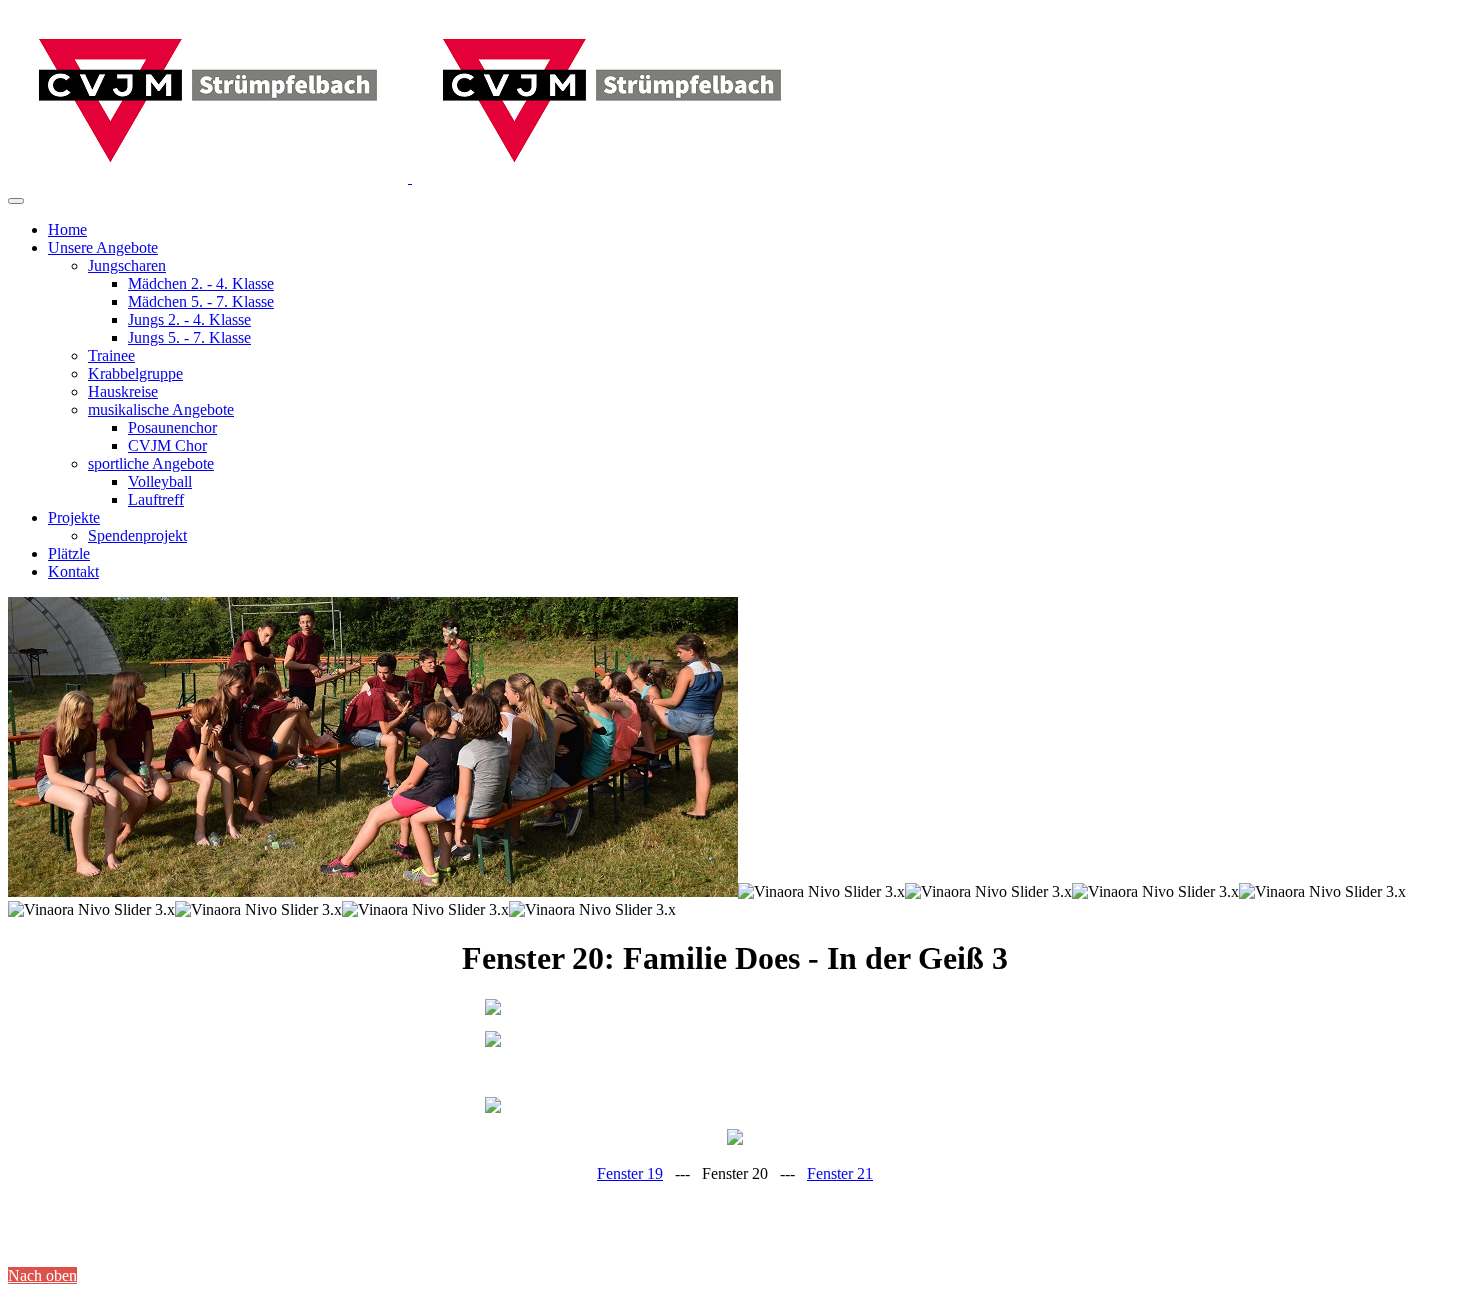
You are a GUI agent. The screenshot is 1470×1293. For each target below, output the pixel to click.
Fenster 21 (840, 1173)
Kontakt (225, 1242)
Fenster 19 (630, 1173)
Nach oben (42, 1275)
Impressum (37, 1242)
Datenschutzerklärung (134, 1242)
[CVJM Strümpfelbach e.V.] (410, 177)
